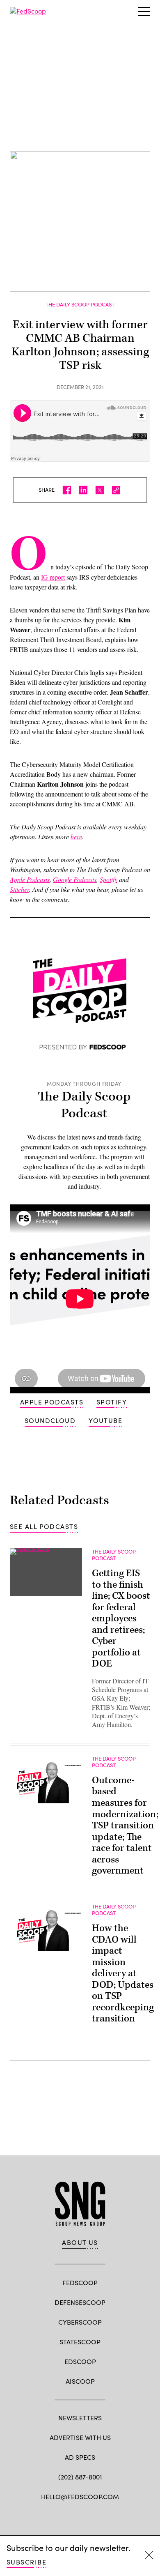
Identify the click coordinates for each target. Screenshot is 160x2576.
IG (95, 2516)
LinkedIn (80, 2516)
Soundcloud (50, 1420)
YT (111, 2516)
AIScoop (80, 2381)
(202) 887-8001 (80, 2477)
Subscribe (26, 2562)
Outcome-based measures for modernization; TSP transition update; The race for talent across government (125, 1826)
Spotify (112, 1402)
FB (50, 2516)
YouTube (105, 1420)
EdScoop (80, 2361)
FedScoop (80, 2282)
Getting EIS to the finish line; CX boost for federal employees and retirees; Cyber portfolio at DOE (121, 1618)
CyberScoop (80, 2322)
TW (65, 2516)
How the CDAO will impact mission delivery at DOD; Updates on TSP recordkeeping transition (123, 1973)
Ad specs (80, 2457)
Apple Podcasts (52, 1402)
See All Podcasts (44, 1526)
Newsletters (80, 2418)
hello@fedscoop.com (80, 2497)
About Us (80, 2242)
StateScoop (80, 2342)
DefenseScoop (80, 2302)
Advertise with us (80, 2437)
